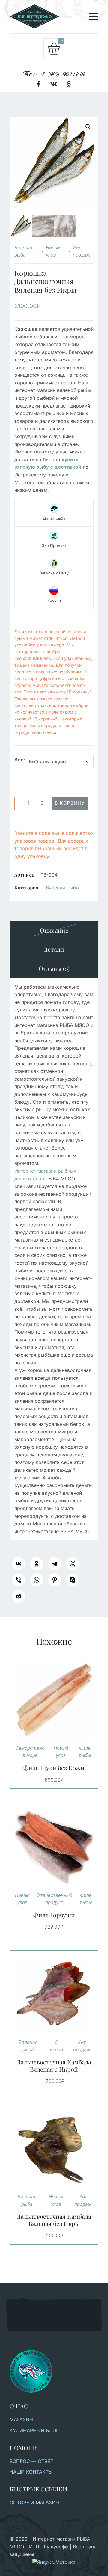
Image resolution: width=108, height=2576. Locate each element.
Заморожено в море (30, 1752)
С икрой (56, 2046)
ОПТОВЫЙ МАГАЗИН (34, 2503)
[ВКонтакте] (19, 1564)
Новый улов (53, 251)
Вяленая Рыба (62, 888)
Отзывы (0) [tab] (54, 968)
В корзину (70, 803)
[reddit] (19, 1596)
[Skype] (73, 1580)
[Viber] (19, 1580)
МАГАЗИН (21, 2420)
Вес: (20, 760)
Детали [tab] (54, 949)
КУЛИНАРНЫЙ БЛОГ (34, 2430)
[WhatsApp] (37, 1580)
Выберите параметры (47, 1700)
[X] (73, 1564)
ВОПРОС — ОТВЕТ (31, 2461)
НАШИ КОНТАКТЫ (31, 2472)
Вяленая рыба (24, 251)
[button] (88, 127)
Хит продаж (82, 251)
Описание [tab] (54, 930)
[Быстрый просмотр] (61, 1700)
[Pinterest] (55, 1580)
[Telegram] (55, 1564)
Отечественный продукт (54, 1899)
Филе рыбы (85, 1752)
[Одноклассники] (37, 1564)
